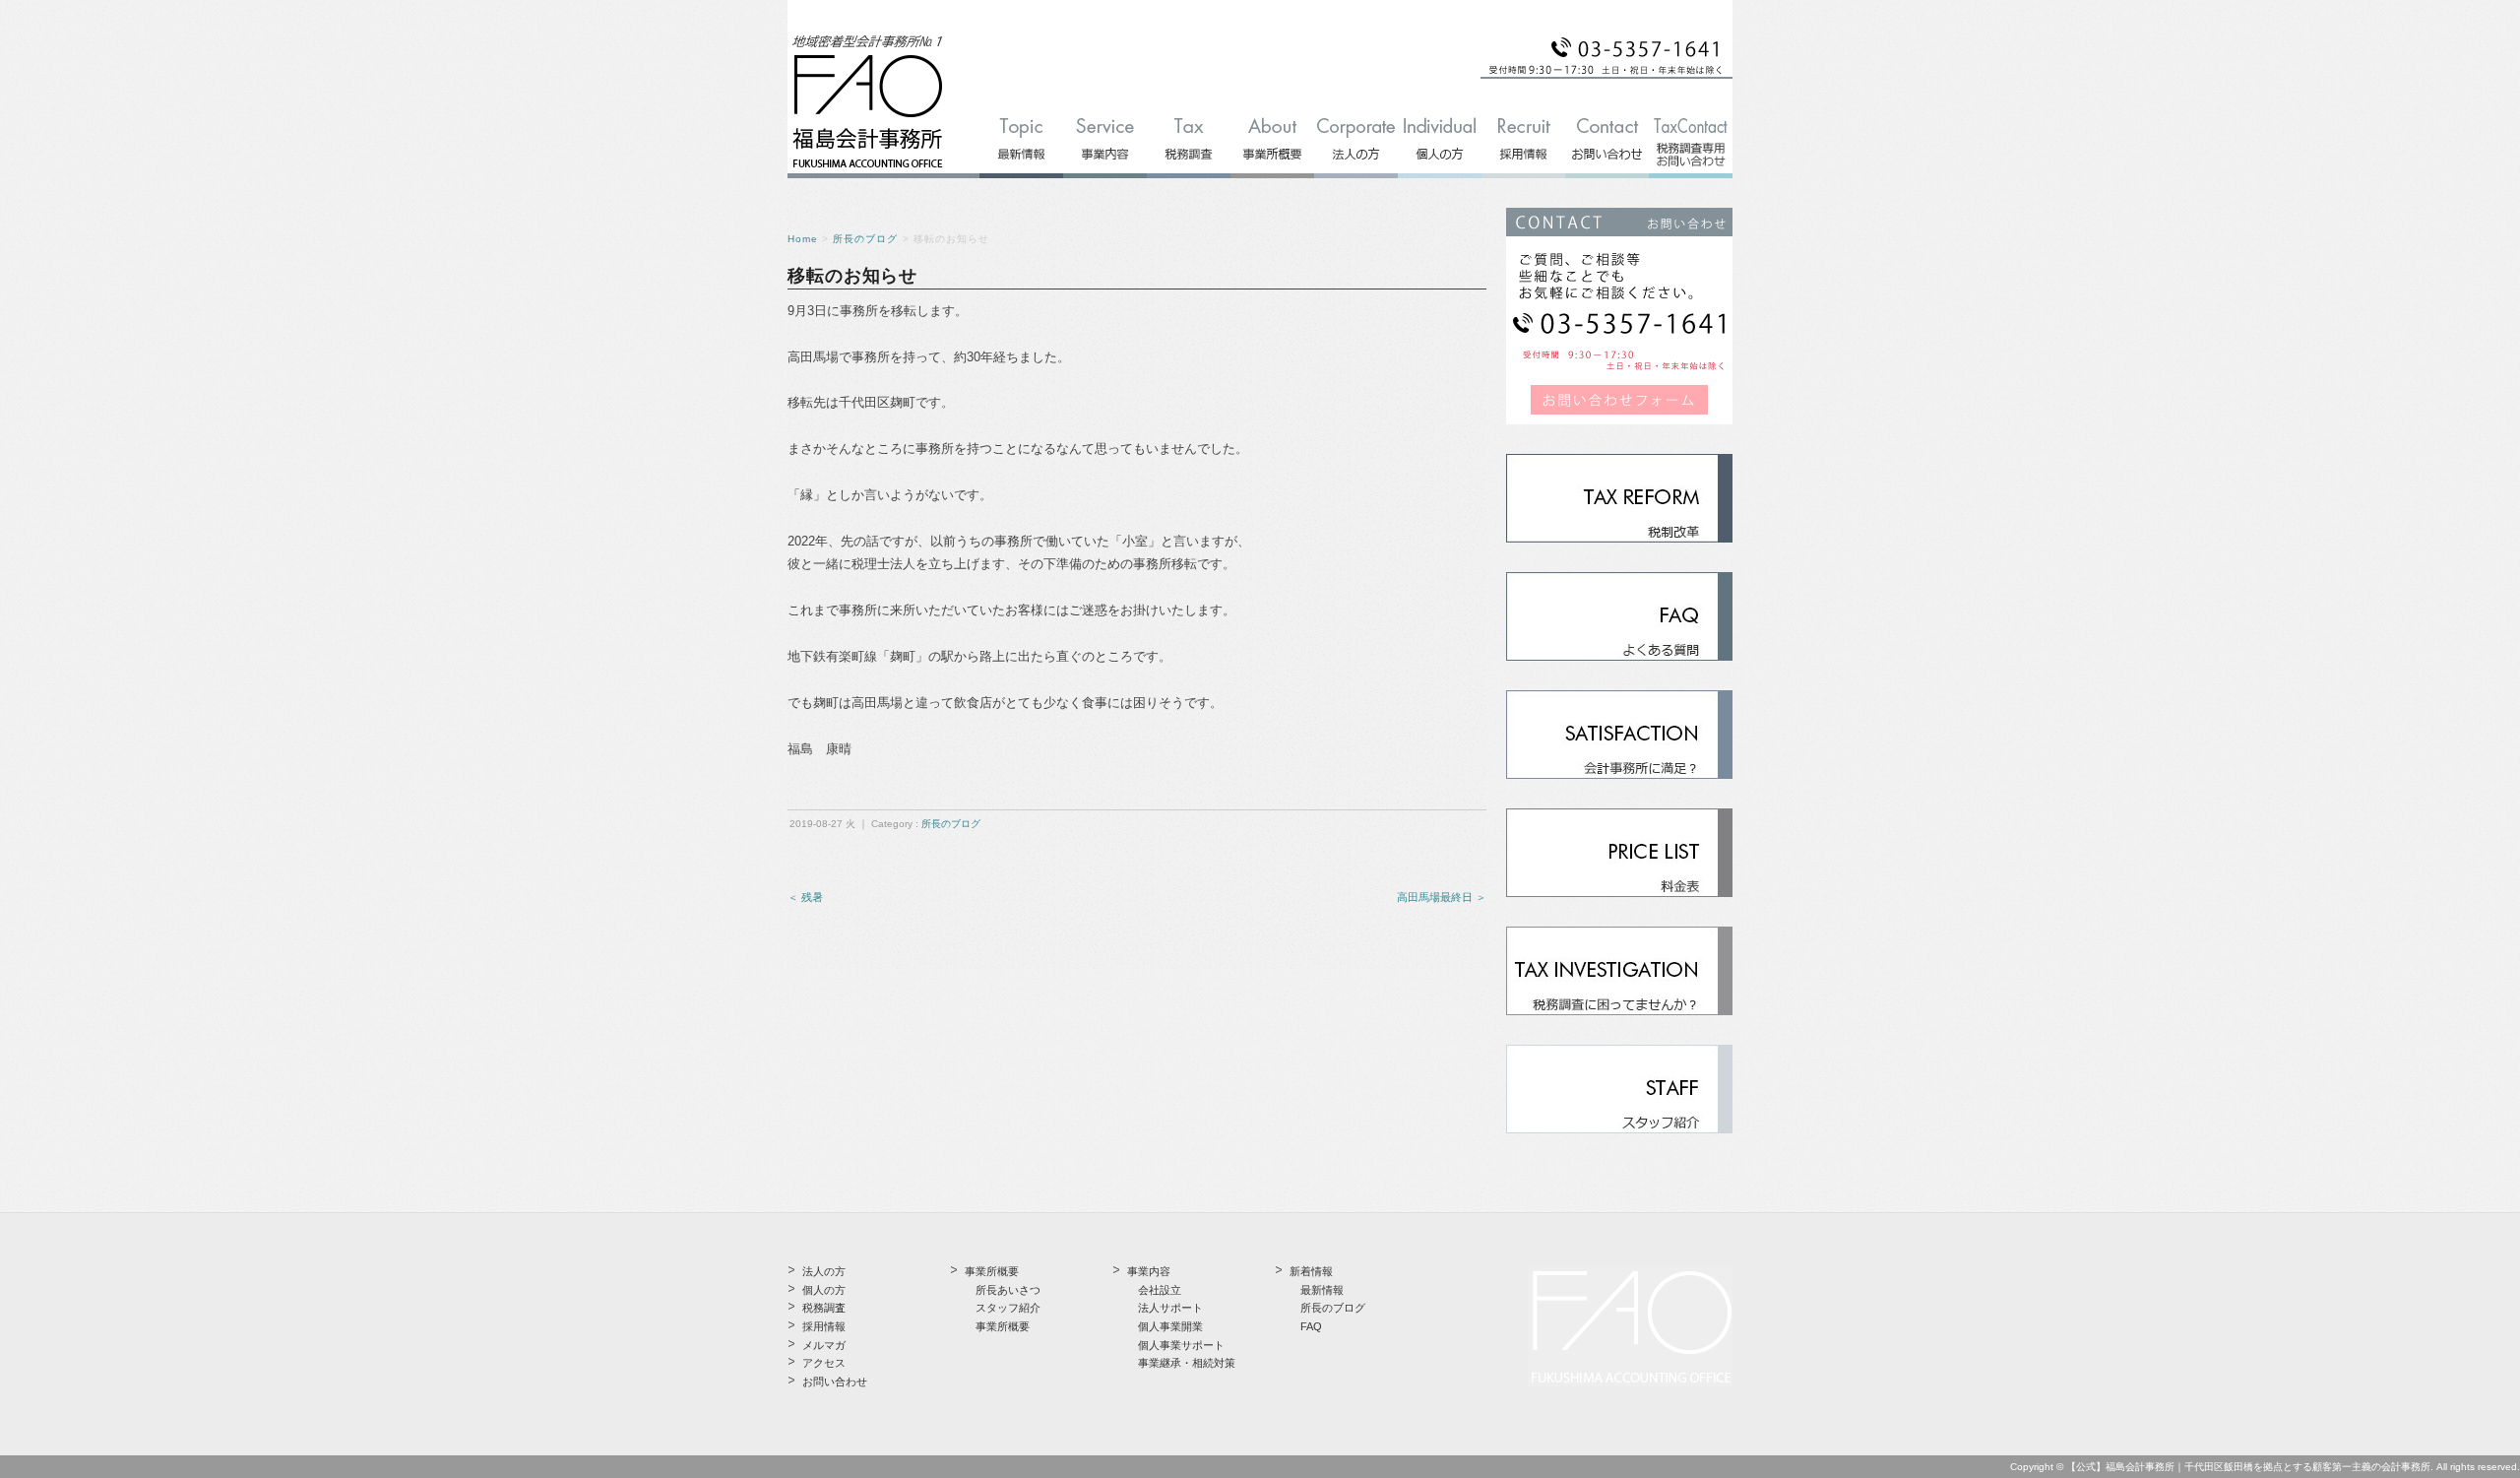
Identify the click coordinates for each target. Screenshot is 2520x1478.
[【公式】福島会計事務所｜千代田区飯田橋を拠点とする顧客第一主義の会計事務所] (868, 169)
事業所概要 (1003, 1326)
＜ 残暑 (805, 897)
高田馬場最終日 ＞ (1442, 897)
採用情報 (824, 1326)
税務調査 (824, 1308)
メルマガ (824, 1345)
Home (803, 239)
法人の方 (824, 1271)
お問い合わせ (835, 1382)
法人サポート (1170, 1308)
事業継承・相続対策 (1187, 1363)
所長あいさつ (1008, 1290)
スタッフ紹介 (1008, 1308)
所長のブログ (865, 239)
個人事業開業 (1170, 1326)
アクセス (824, 1363)
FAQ (1311, 1326)
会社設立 (1160, 1290)
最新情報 (1322, 1290)
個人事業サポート (1181, 1345)
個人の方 (824, 1290)
